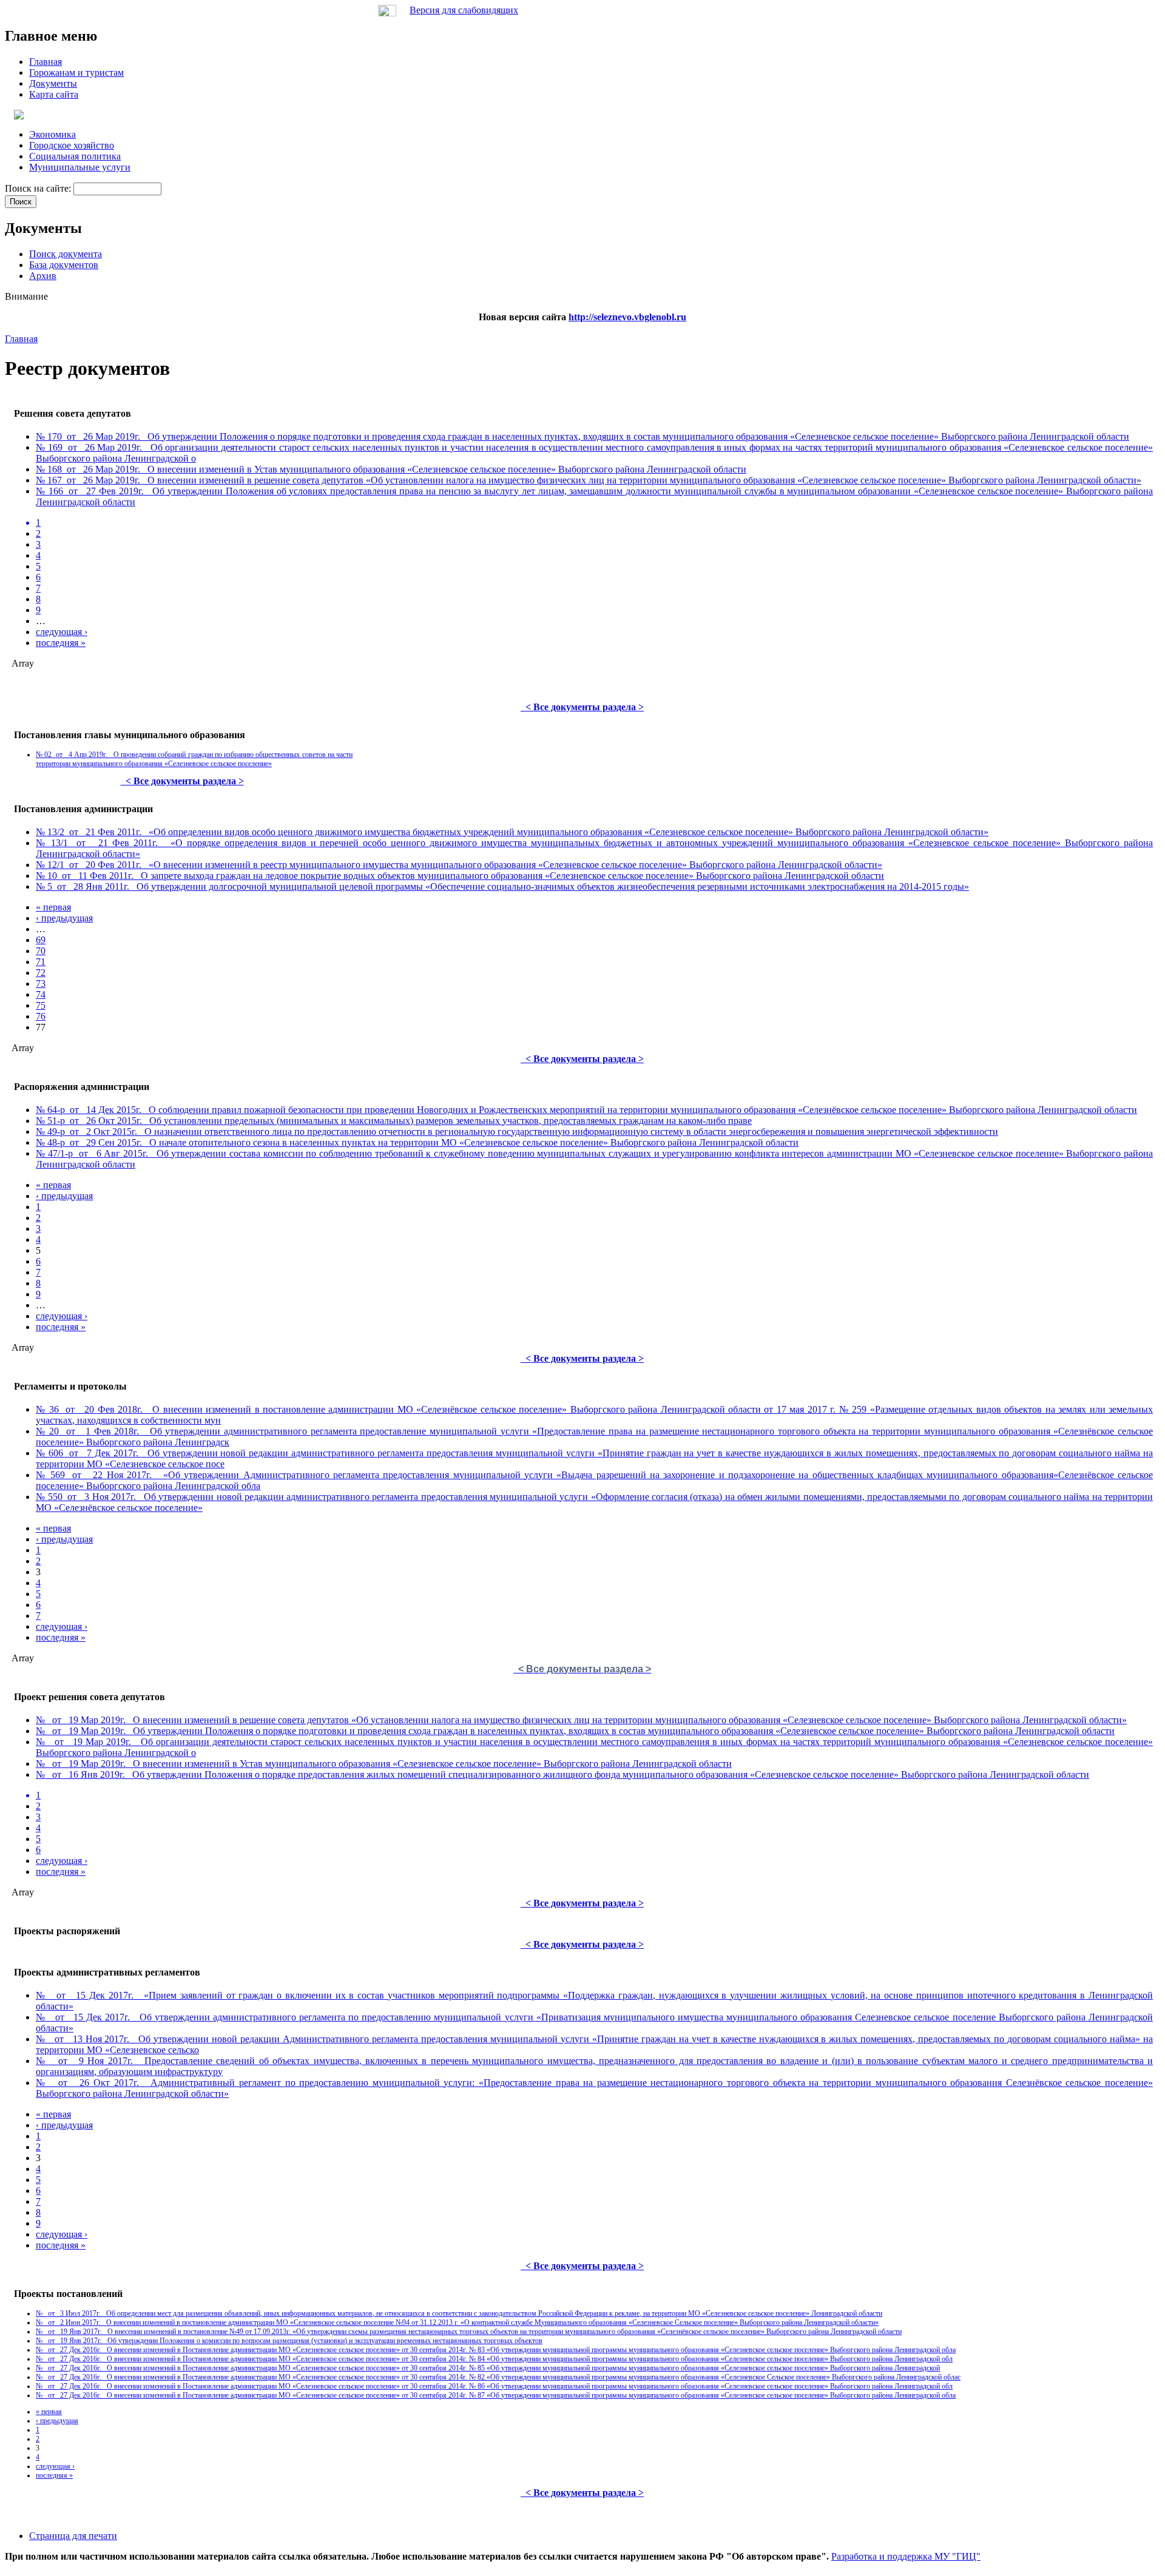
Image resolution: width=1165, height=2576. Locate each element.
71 (41, 962)
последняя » (61, 643)
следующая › (62, 632)
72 (41, 973)
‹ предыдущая (64, 918)
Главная (21, 339)
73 (41, 984)
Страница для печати (73, 2536)
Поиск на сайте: (39, 188)
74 (41, 994)
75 (41, 1005)
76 (41, 1016)
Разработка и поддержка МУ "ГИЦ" (906, 2556)
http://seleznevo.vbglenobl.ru (627, 317)
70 (41, 951)
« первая (53, 907)
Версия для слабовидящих (464, 10)
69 (41, 940)
